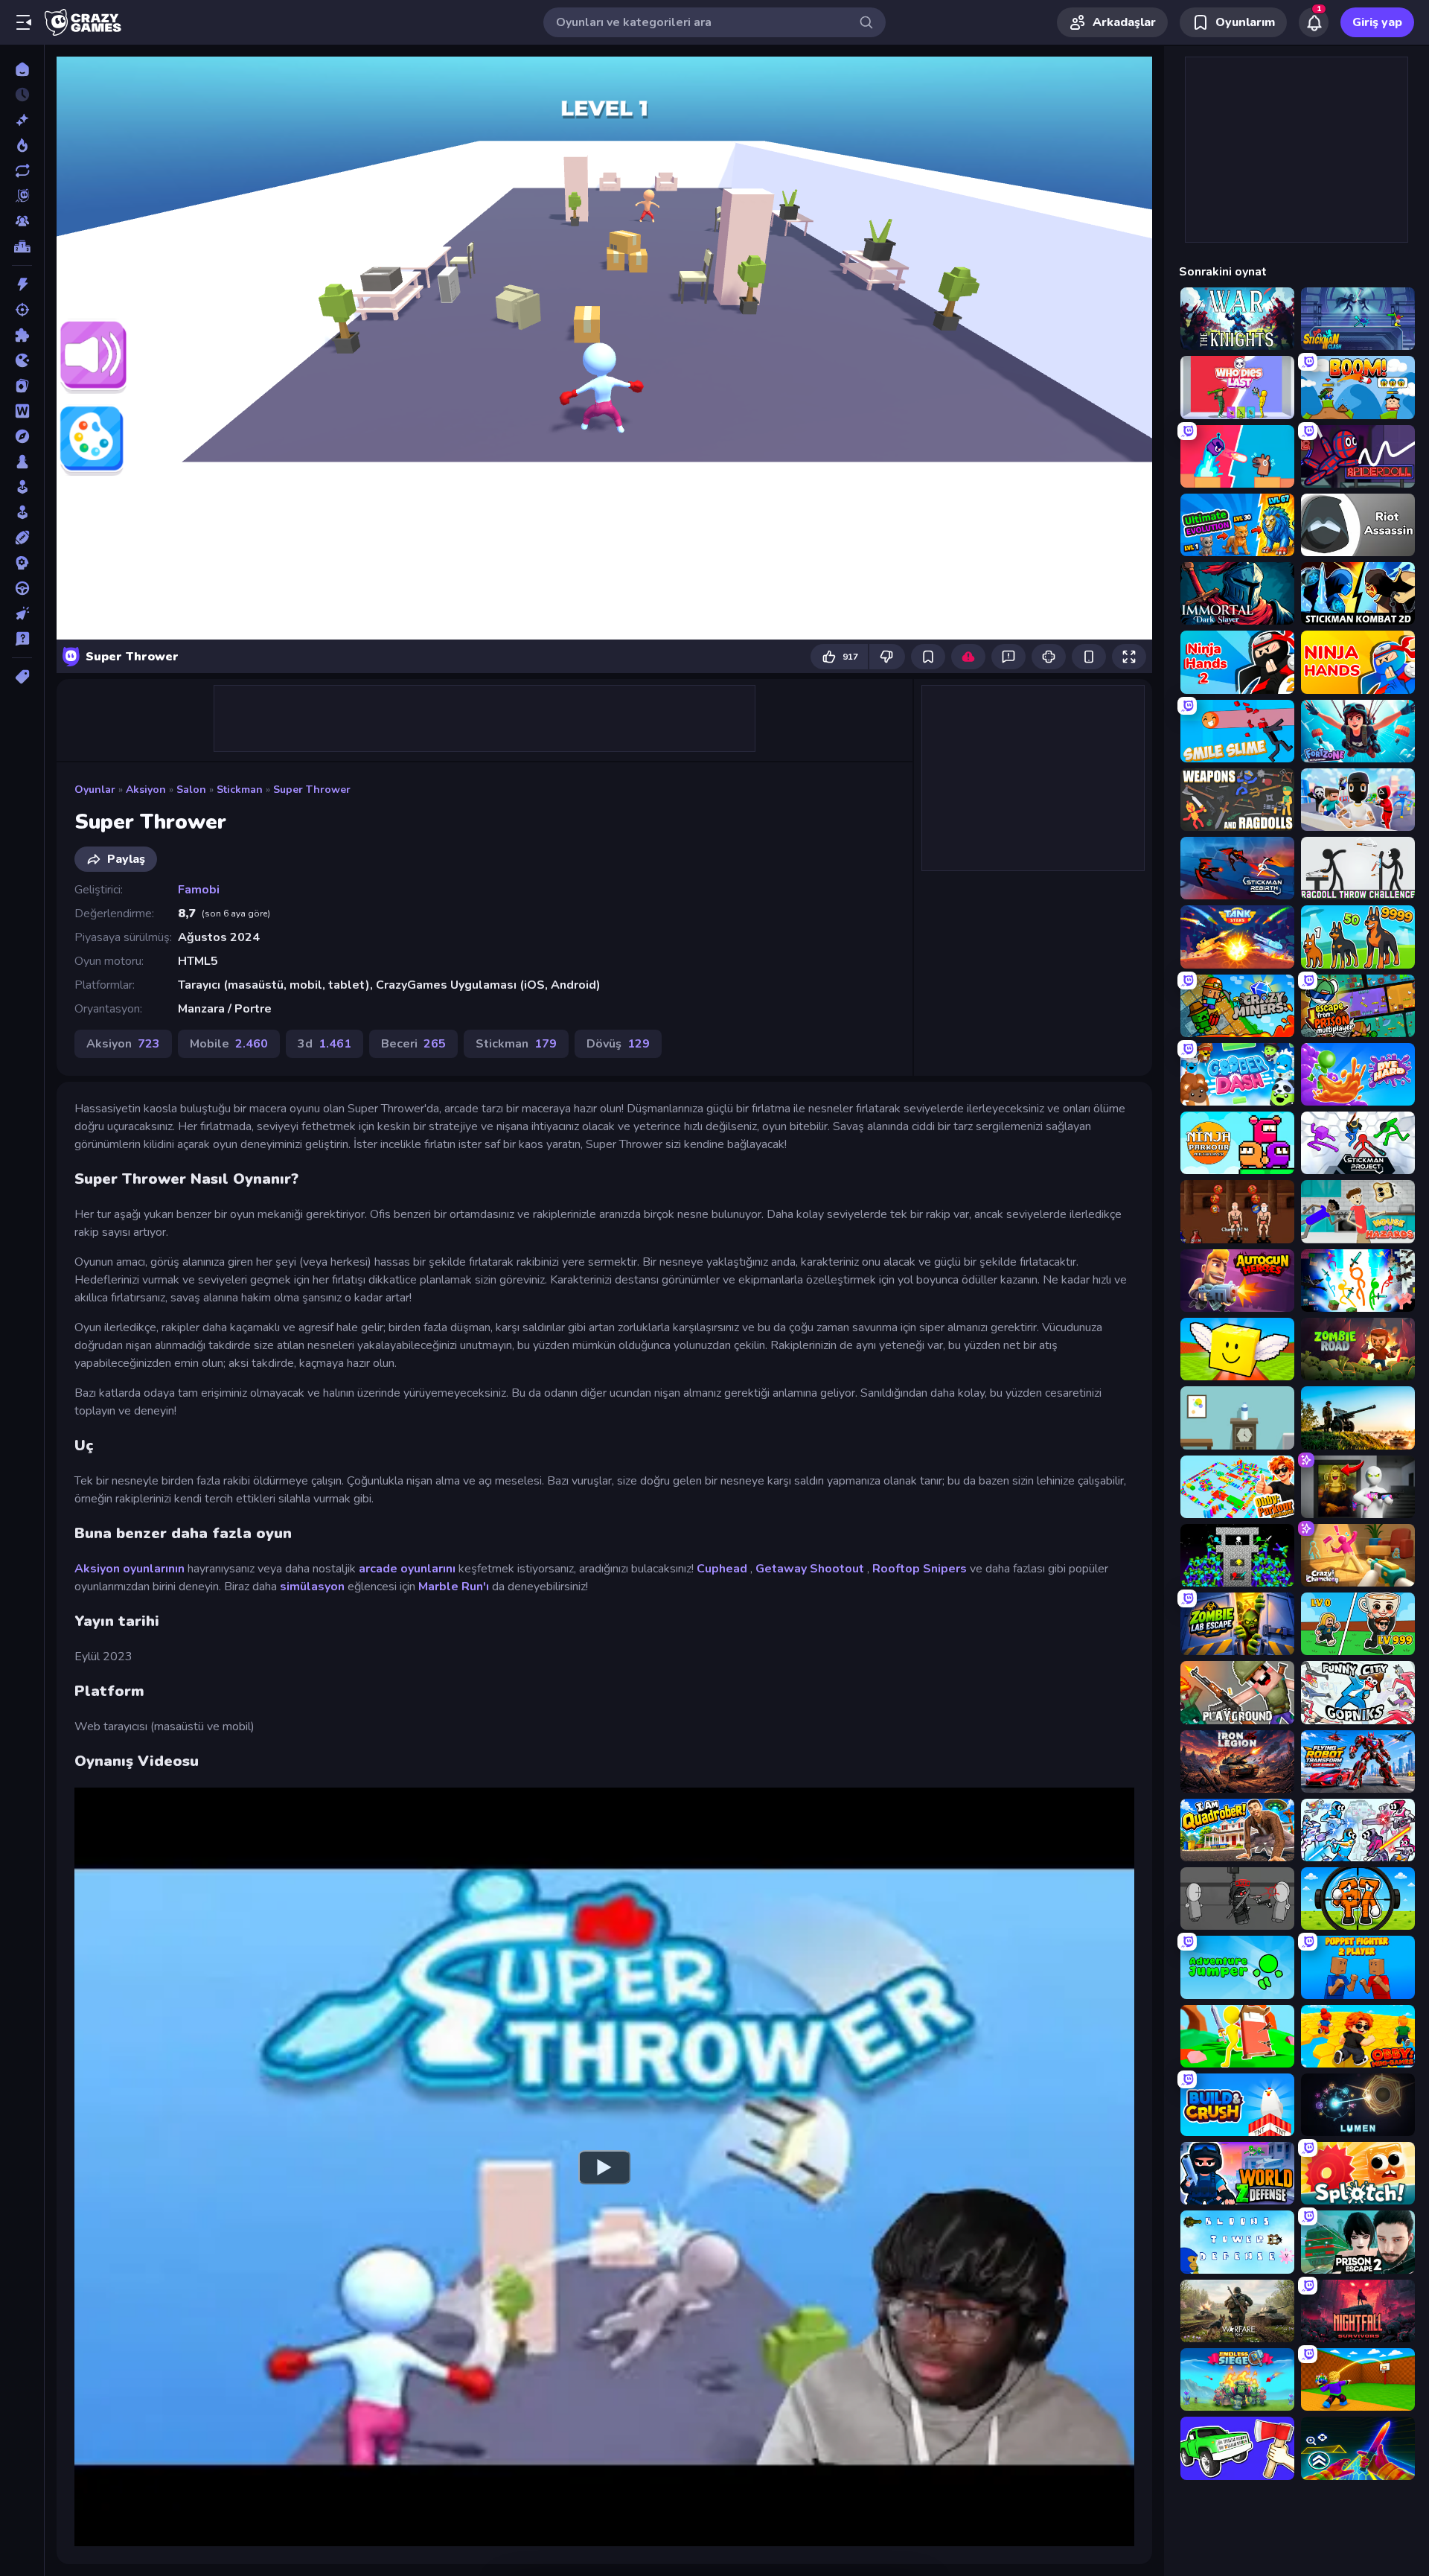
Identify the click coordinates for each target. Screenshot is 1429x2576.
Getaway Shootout (810, 1569)
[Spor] (22, 538)
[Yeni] (22, 120)
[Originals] (22, 196)
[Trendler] (22, 145)
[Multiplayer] (22, 221)
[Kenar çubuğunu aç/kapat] (24, 22)
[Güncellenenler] (22, 170)
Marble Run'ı (454, 1587)
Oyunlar (95, 790)
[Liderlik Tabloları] (22, 246)
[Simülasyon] (22, 512)
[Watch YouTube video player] (604, 2167)
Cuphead (722, 1569)
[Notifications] (1314, 22)
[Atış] (22, 310)
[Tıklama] (22, 613)
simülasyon (312, 1587)
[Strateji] (22, 563)
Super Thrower (312, 790)
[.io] (22, 360)
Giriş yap (1377, 22)
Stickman (240, 790)
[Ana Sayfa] (22, 69)
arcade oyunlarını (407, 1569)
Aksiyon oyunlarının (130, 1569)
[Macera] (22, 436)
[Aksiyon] (22, 284)
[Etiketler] (22, 677)
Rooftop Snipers (920, 1569)
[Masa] (22, 462)
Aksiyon (146, 790)
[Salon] (22, 487)
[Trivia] (22, 639)
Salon (191, 790)
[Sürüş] (22, 588)
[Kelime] (22, 411)
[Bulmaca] (22, 335)
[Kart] (22, 386)
